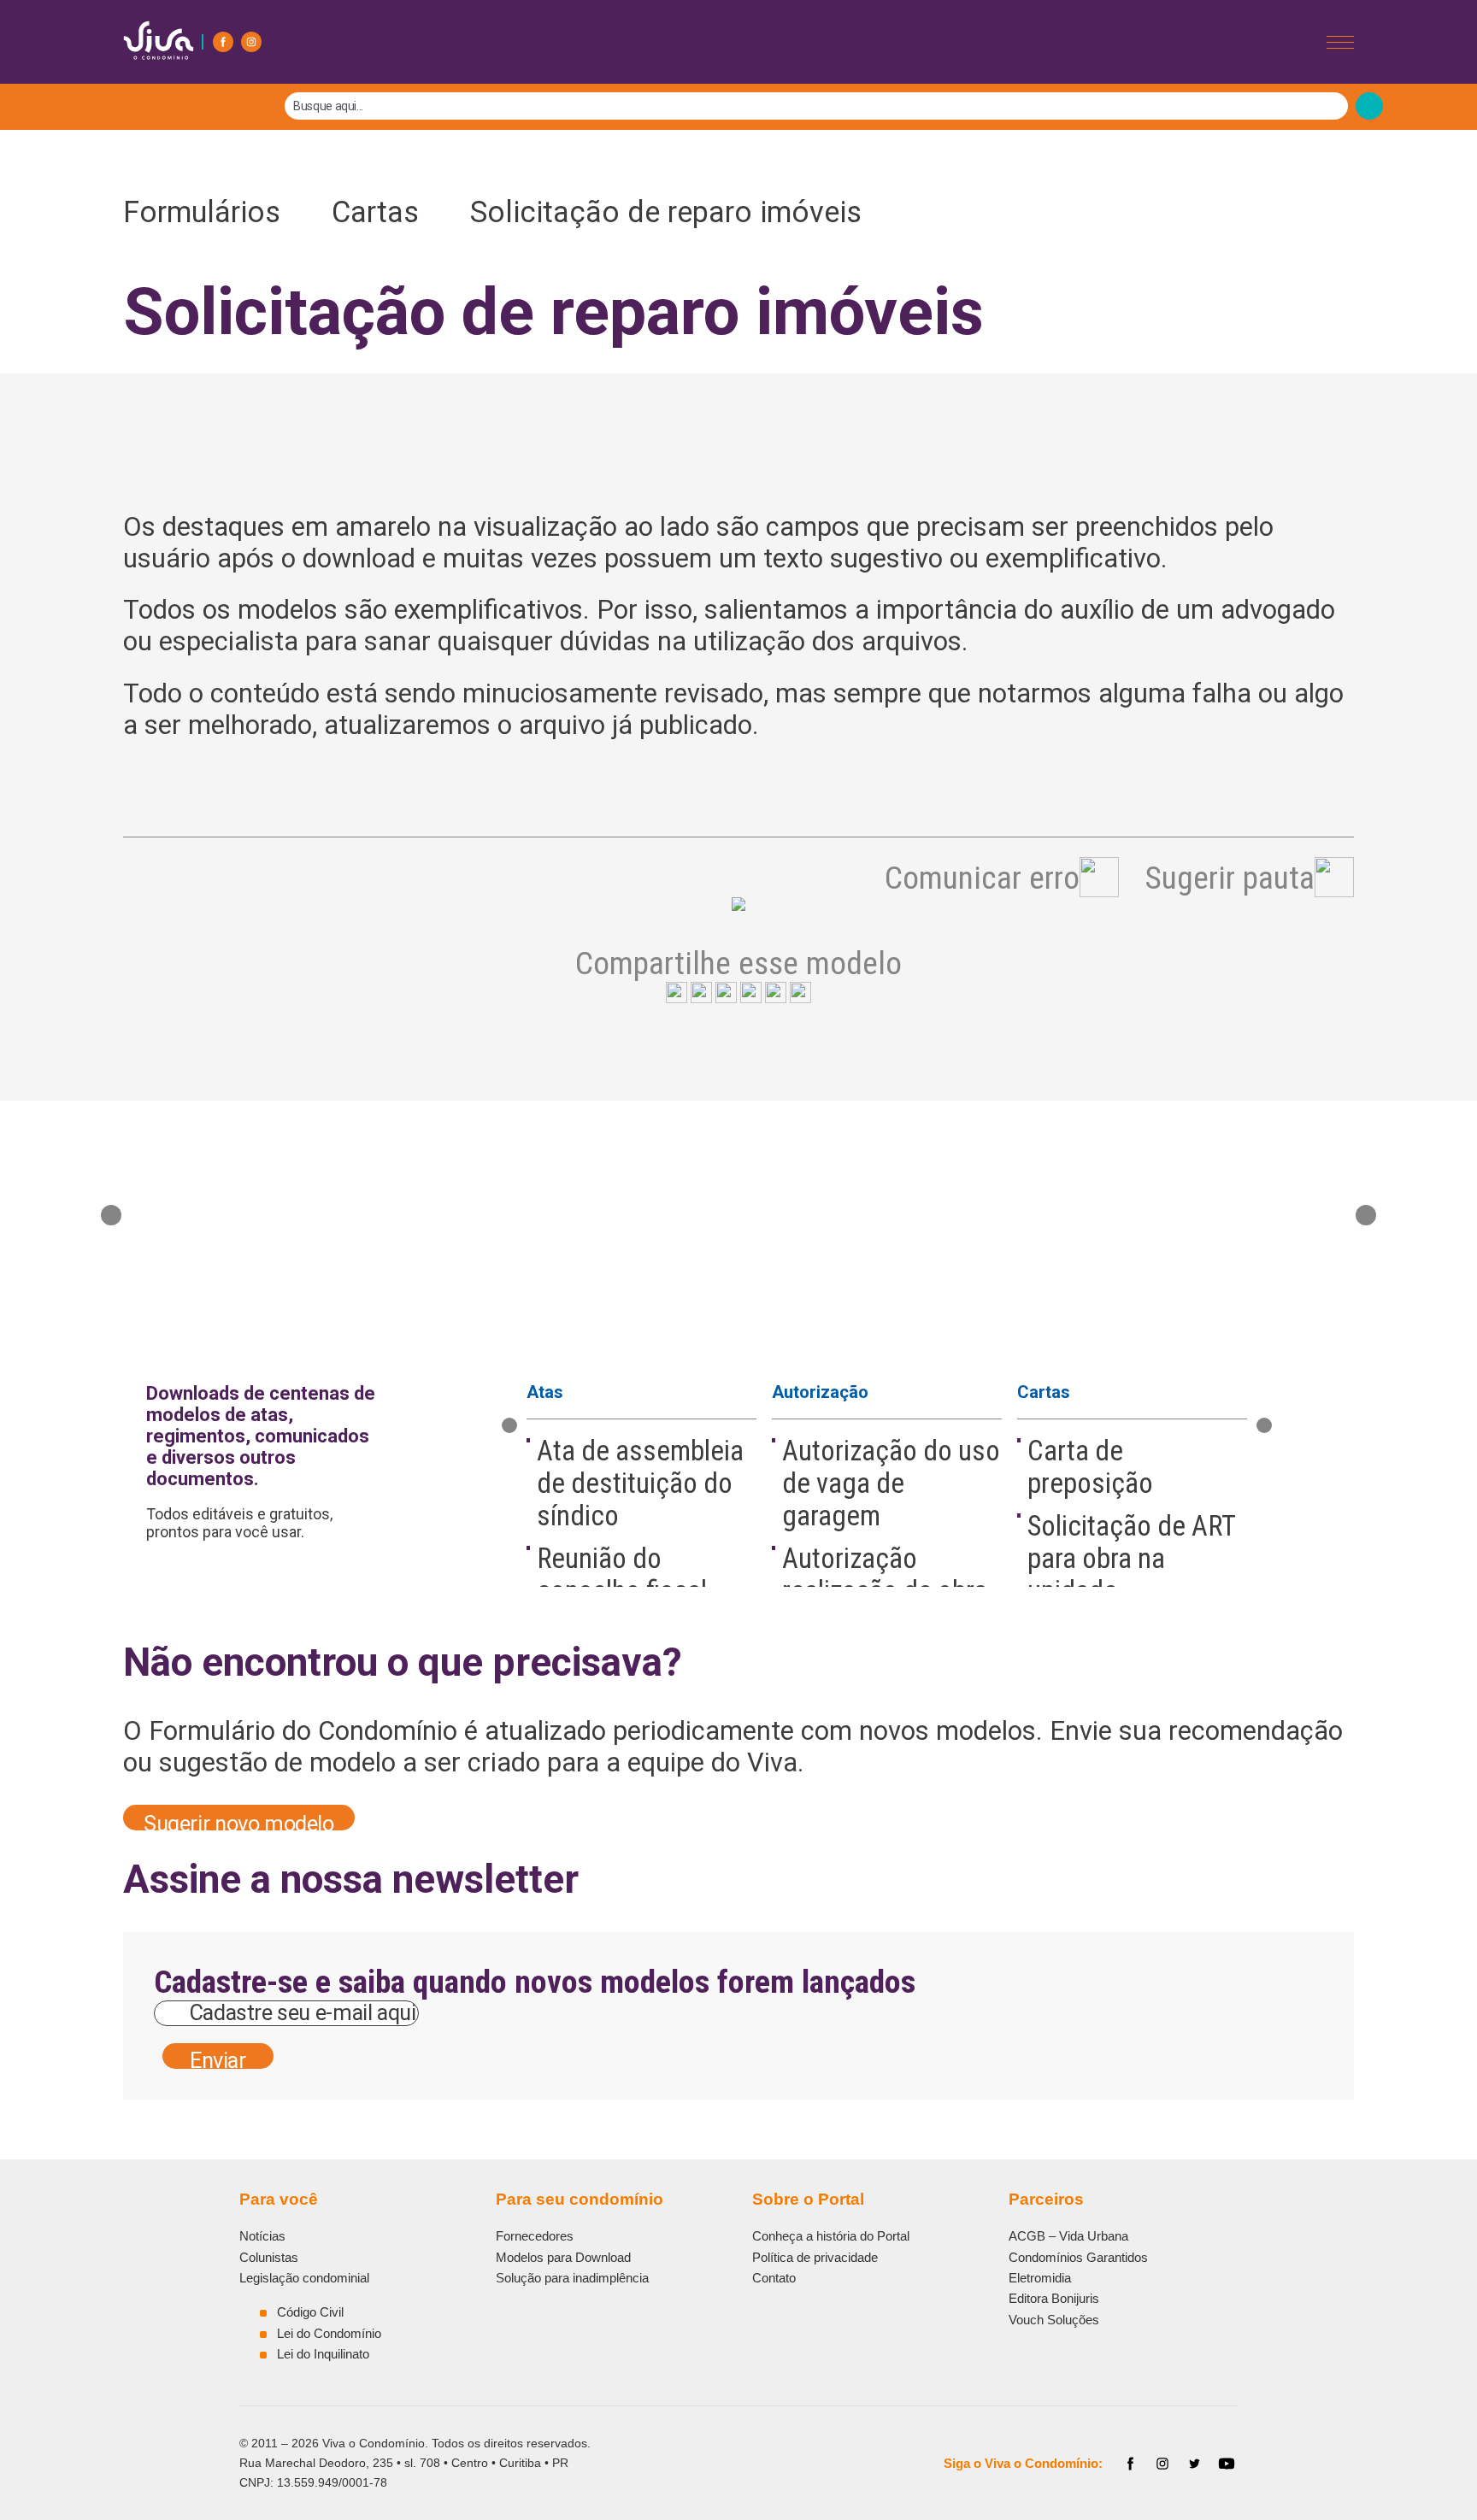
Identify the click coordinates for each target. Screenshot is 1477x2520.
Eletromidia (1040, 2278)
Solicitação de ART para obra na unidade (1131, 1559)
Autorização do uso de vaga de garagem (891, 1483)
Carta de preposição (1090, 1467)
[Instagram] (251, 42)
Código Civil (310, 2312)
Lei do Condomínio (329, 2333)
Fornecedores (535, 2236)
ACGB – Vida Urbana (1068, 2236)
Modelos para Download (563, 2257)
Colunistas (269, 2257)
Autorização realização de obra (885, 1575)
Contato (774, 2278)
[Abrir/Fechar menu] (1340, 42)
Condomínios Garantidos (1078, 2257)
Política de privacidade (815, 2257)
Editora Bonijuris (1054, 2298)
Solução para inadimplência (572, 2278)
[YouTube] (1227, 2464)
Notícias (262, 2236)
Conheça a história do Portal (831, 2236)
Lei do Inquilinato (323, 2354)
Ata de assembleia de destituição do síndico (640, 1483)
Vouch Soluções (1054, 2320)
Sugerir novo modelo (239, 1821)
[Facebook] (223, 42)
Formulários (213, 212)
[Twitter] (1195, 2464)
